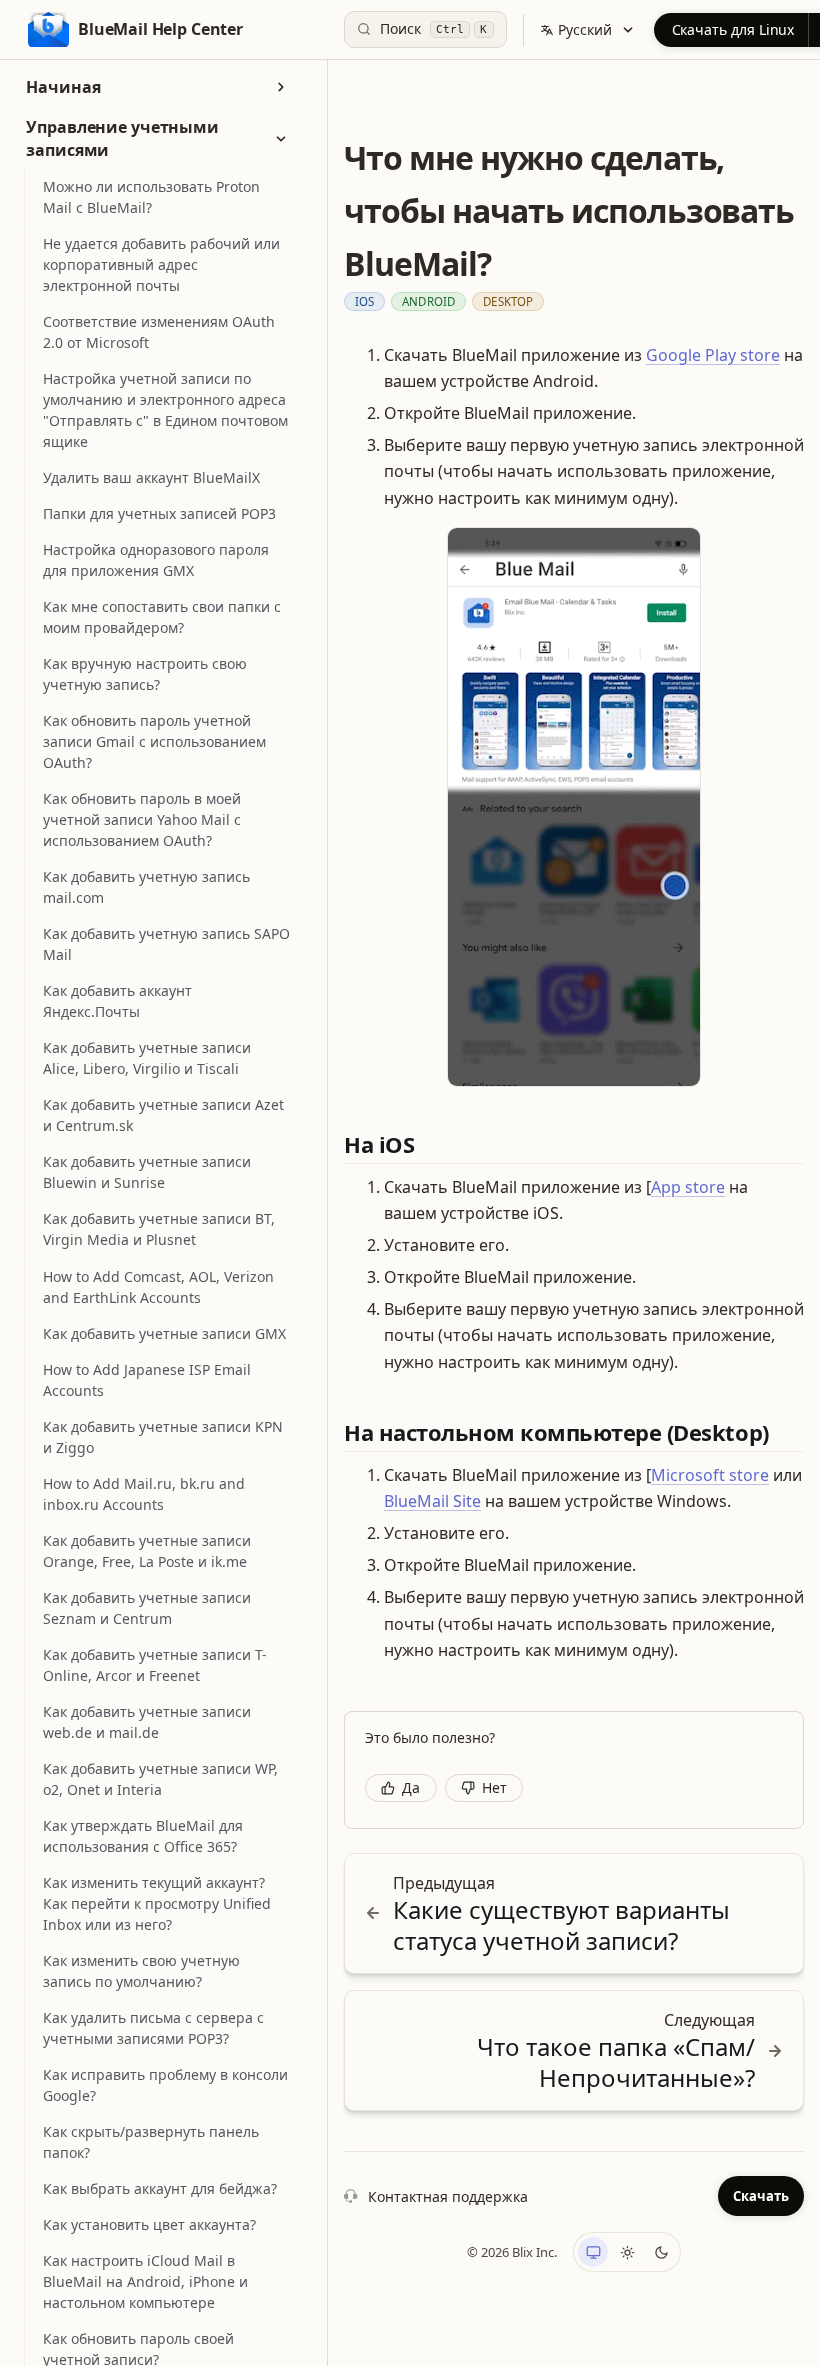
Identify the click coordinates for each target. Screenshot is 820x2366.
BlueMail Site (432, 1501)
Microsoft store (710, 1475)
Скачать (761, 2196)
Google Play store (713, 355)
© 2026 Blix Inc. (512, 2252)
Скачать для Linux (733, 29)
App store (688, 1187)
